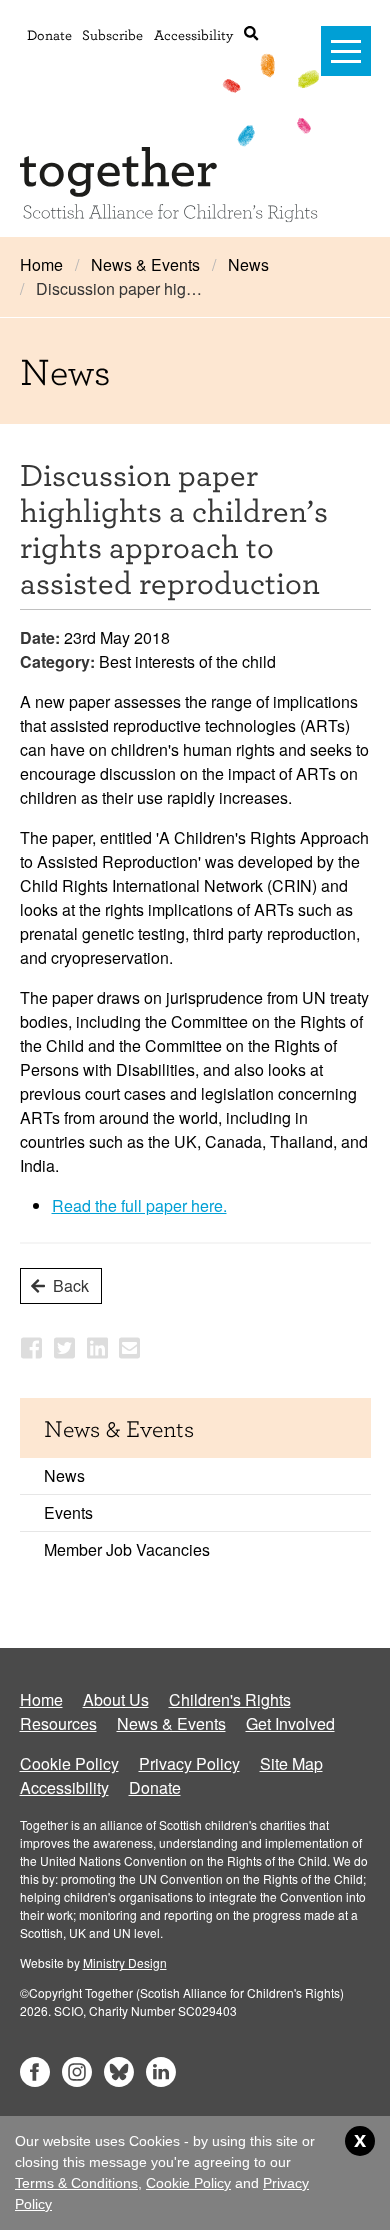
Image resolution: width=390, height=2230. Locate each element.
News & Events (145, 264)
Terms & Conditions (76, 2183)
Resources (58, 1723)
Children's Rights (230, 1699)
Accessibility (193, 34)
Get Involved (290, 1723)
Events (68, 1512)
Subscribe (112, 34)
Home (41, 264)
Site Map (291, 1763)
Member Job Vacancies (127, 1549)
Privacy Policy (189, 1763)
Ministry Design (125, 1962)
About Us (116, 1699)
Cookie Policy (69, 1763)
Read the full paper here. (139, 1205)
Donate (49, 34)
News (248, 264)
